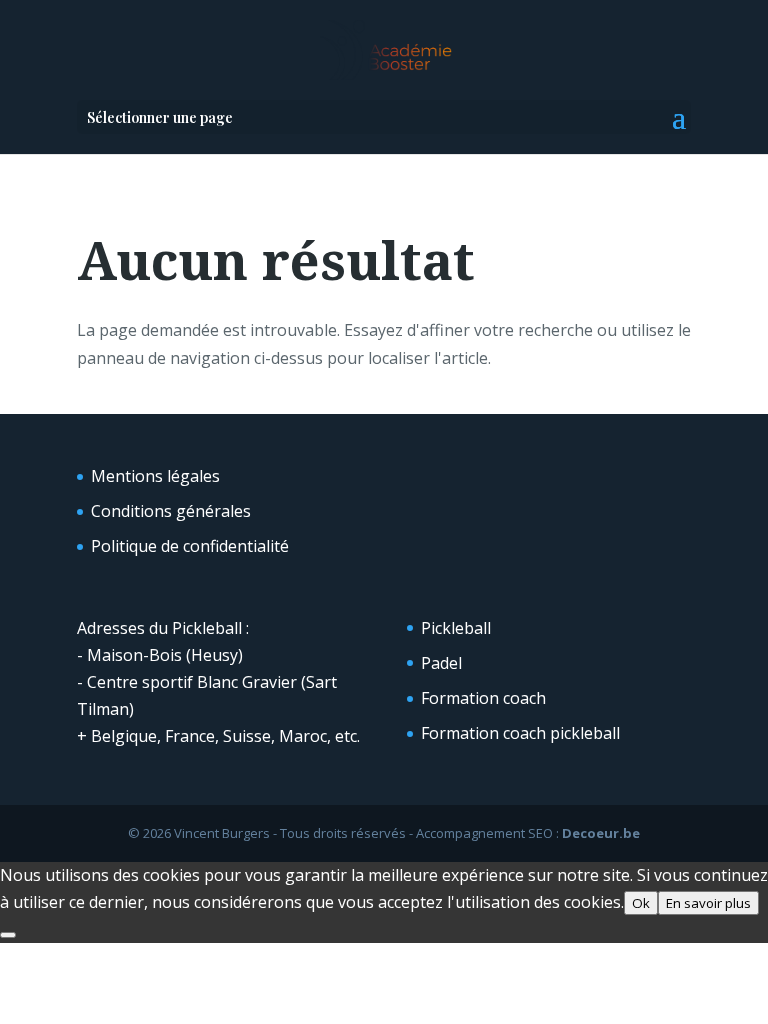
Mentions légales (155, 476)
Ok (641, 903)
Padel (441, 663)
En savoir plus (708, 903)
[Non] (8, 935)
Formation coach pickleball (520, 733)
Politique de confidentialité (190, 546)
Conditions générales (171, 511)
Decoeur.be (601, 833)
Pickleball (456, 628)
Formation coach (483, 698)
